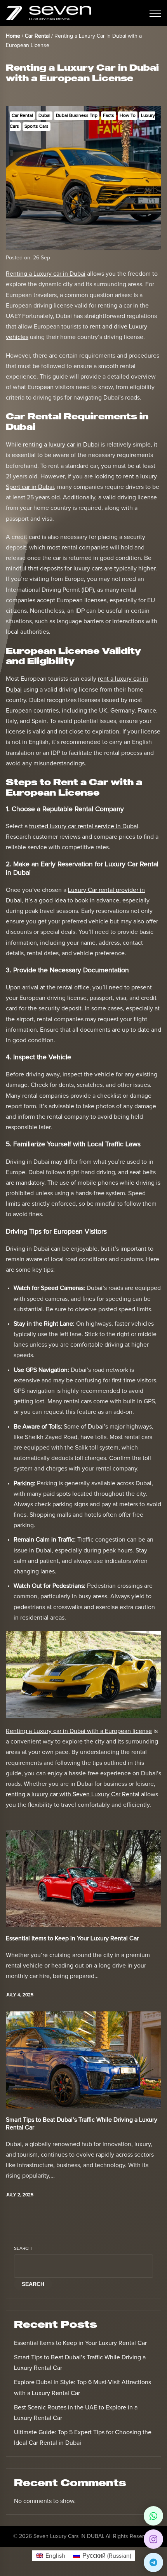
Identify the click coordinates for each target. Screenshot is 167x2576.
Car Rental (22, 116)
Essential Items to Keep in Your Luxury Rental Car (72, 1938)
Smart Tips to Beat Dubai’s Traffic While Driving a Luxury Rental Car (82, 2123)
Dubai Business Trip (77, 116)
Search (23, 2249)
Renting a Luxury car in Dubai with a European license (79, 1731)
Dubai (44, 116)
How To (128, 116)
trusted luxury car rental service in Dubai (84, 826)
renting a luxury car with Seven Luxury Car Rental (73, 1794)
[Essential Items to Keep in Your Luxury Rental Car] (83, 1879)
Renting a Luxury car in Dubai (46, 274)
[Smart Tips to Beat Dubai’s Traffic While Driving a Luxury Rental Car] (83, 2060)
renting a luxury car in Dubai (61, 445)
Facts (109, 116)
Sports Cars (37, 127)
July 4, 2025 (20, 1995)
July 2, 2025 (20, 2195)
